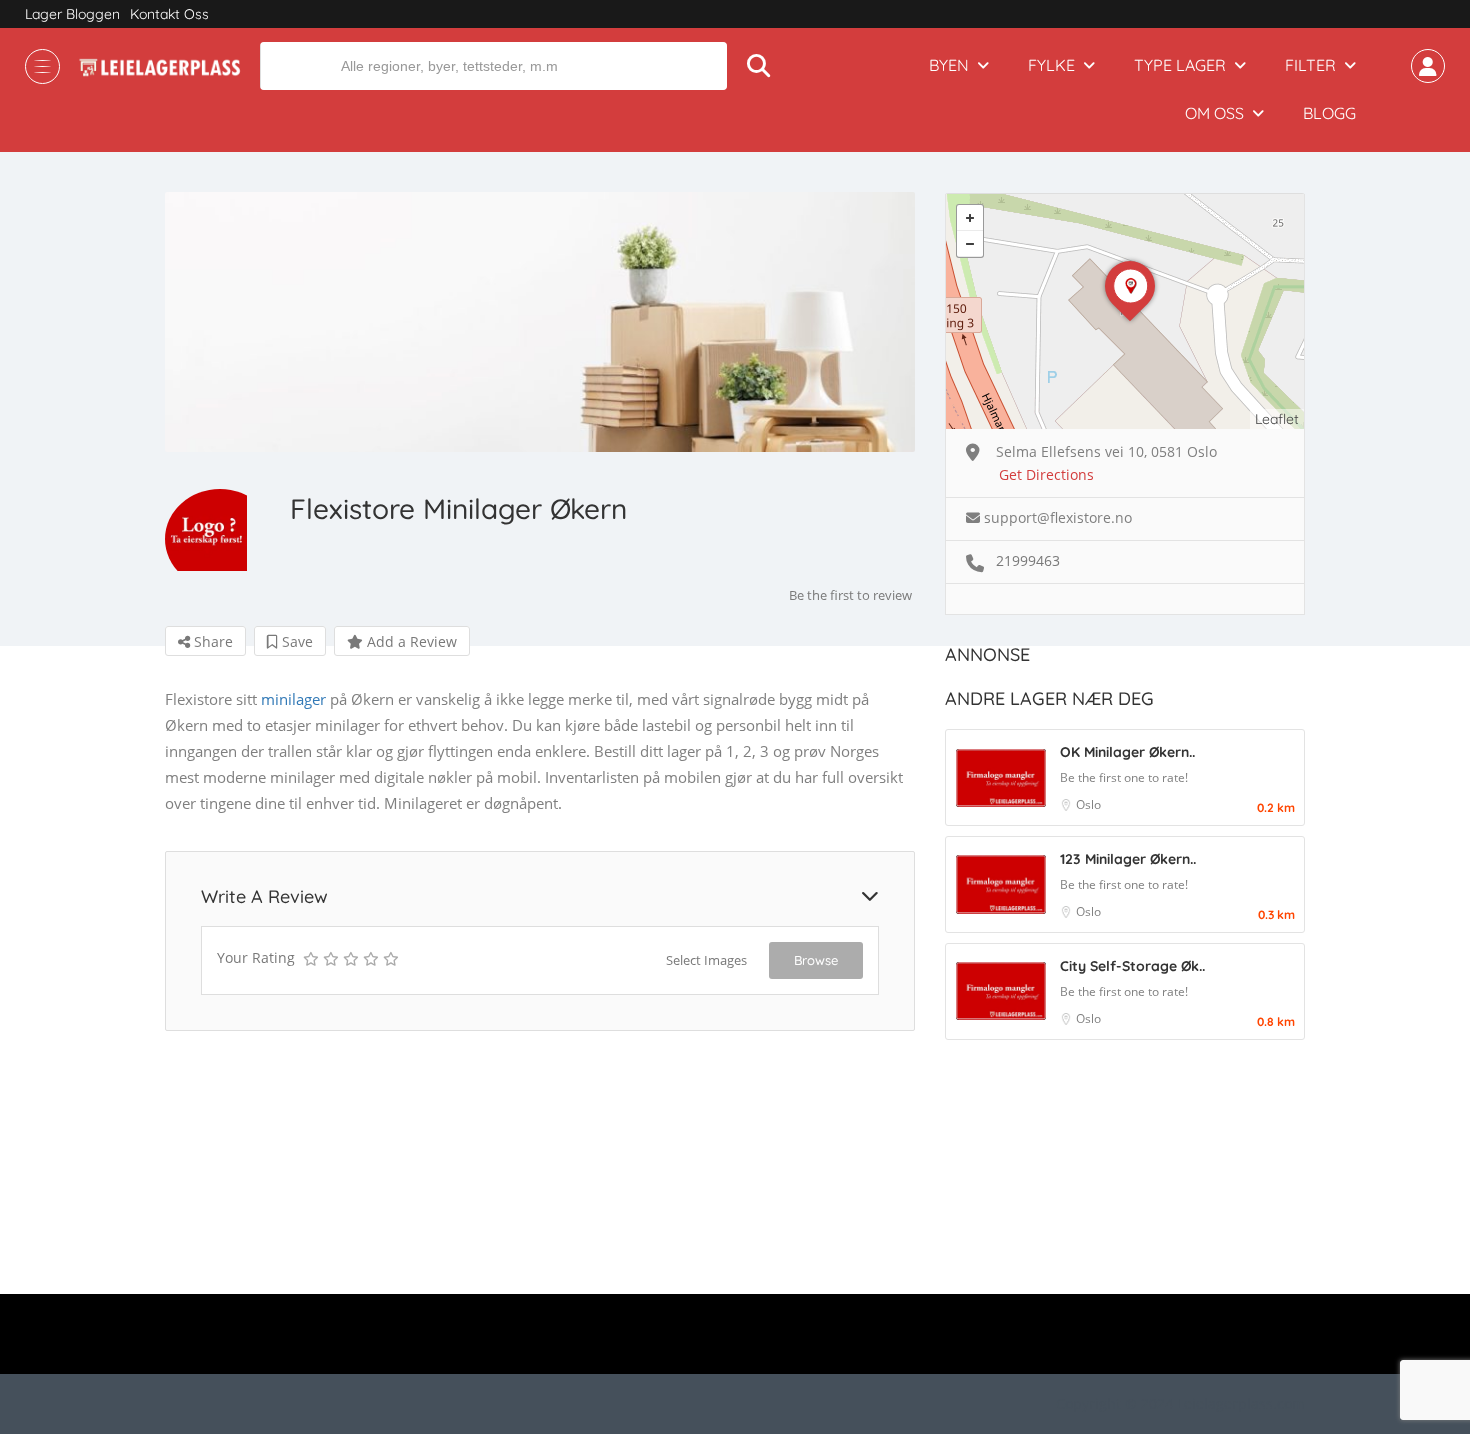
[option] (540, 322)
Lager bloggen (72, 14)
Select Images (706, 960)
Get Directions (1046, 474)
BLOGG (1329, 113)
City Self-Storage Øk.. (1132, 966)
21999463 (1028, 560)
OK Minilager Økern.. (1127, 752)
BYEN (949, 65)
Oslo (1088, 804)
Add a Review (410, 641)
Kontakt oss (169, 14)
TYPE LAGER (1180, 65)
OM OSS (1214, 113)
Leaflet (1277, 419)
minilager (293, 699)
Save (295, 641)
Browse (816, 960)
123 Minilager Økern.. (1128, 859)
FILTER (1310, 65)
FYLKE (1051, 65)
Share (211, 641)
